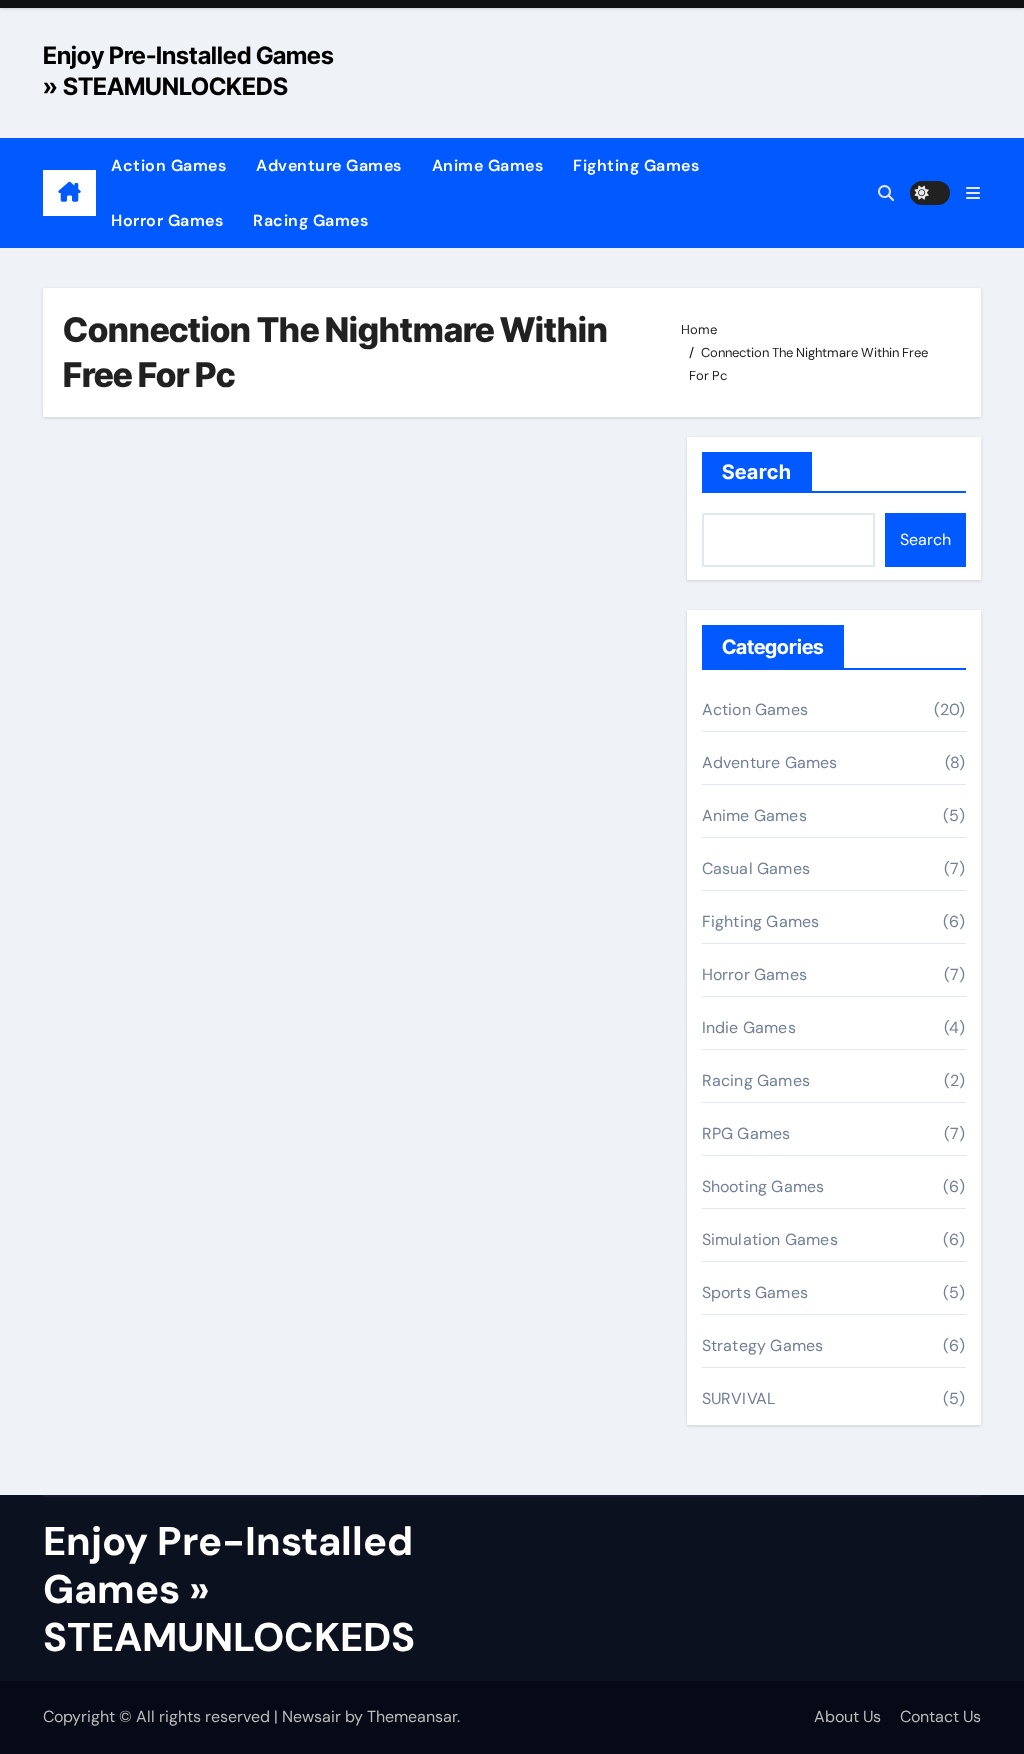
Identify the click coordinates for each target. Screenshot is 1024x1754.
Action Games (168, 165)
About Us (847, 1716)
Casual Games (756, 868)
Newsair (311, 1716)
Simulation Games (770, 1239)
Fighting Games (636, 165)
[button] (973, 193)
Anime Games (488, 165)
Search (757, 472)
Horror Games (167, 220)
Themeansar (412, 1716)
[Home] (69, 193)
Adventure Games (329, 165)
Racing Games (310, 220)
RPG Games (746, 1133)
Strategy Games (763, 1345)
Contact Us (940, 1716)
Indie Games (749, 1027)
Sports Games (755, 1292)
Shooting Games (763, 1186)
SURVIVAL (739, 1398)
